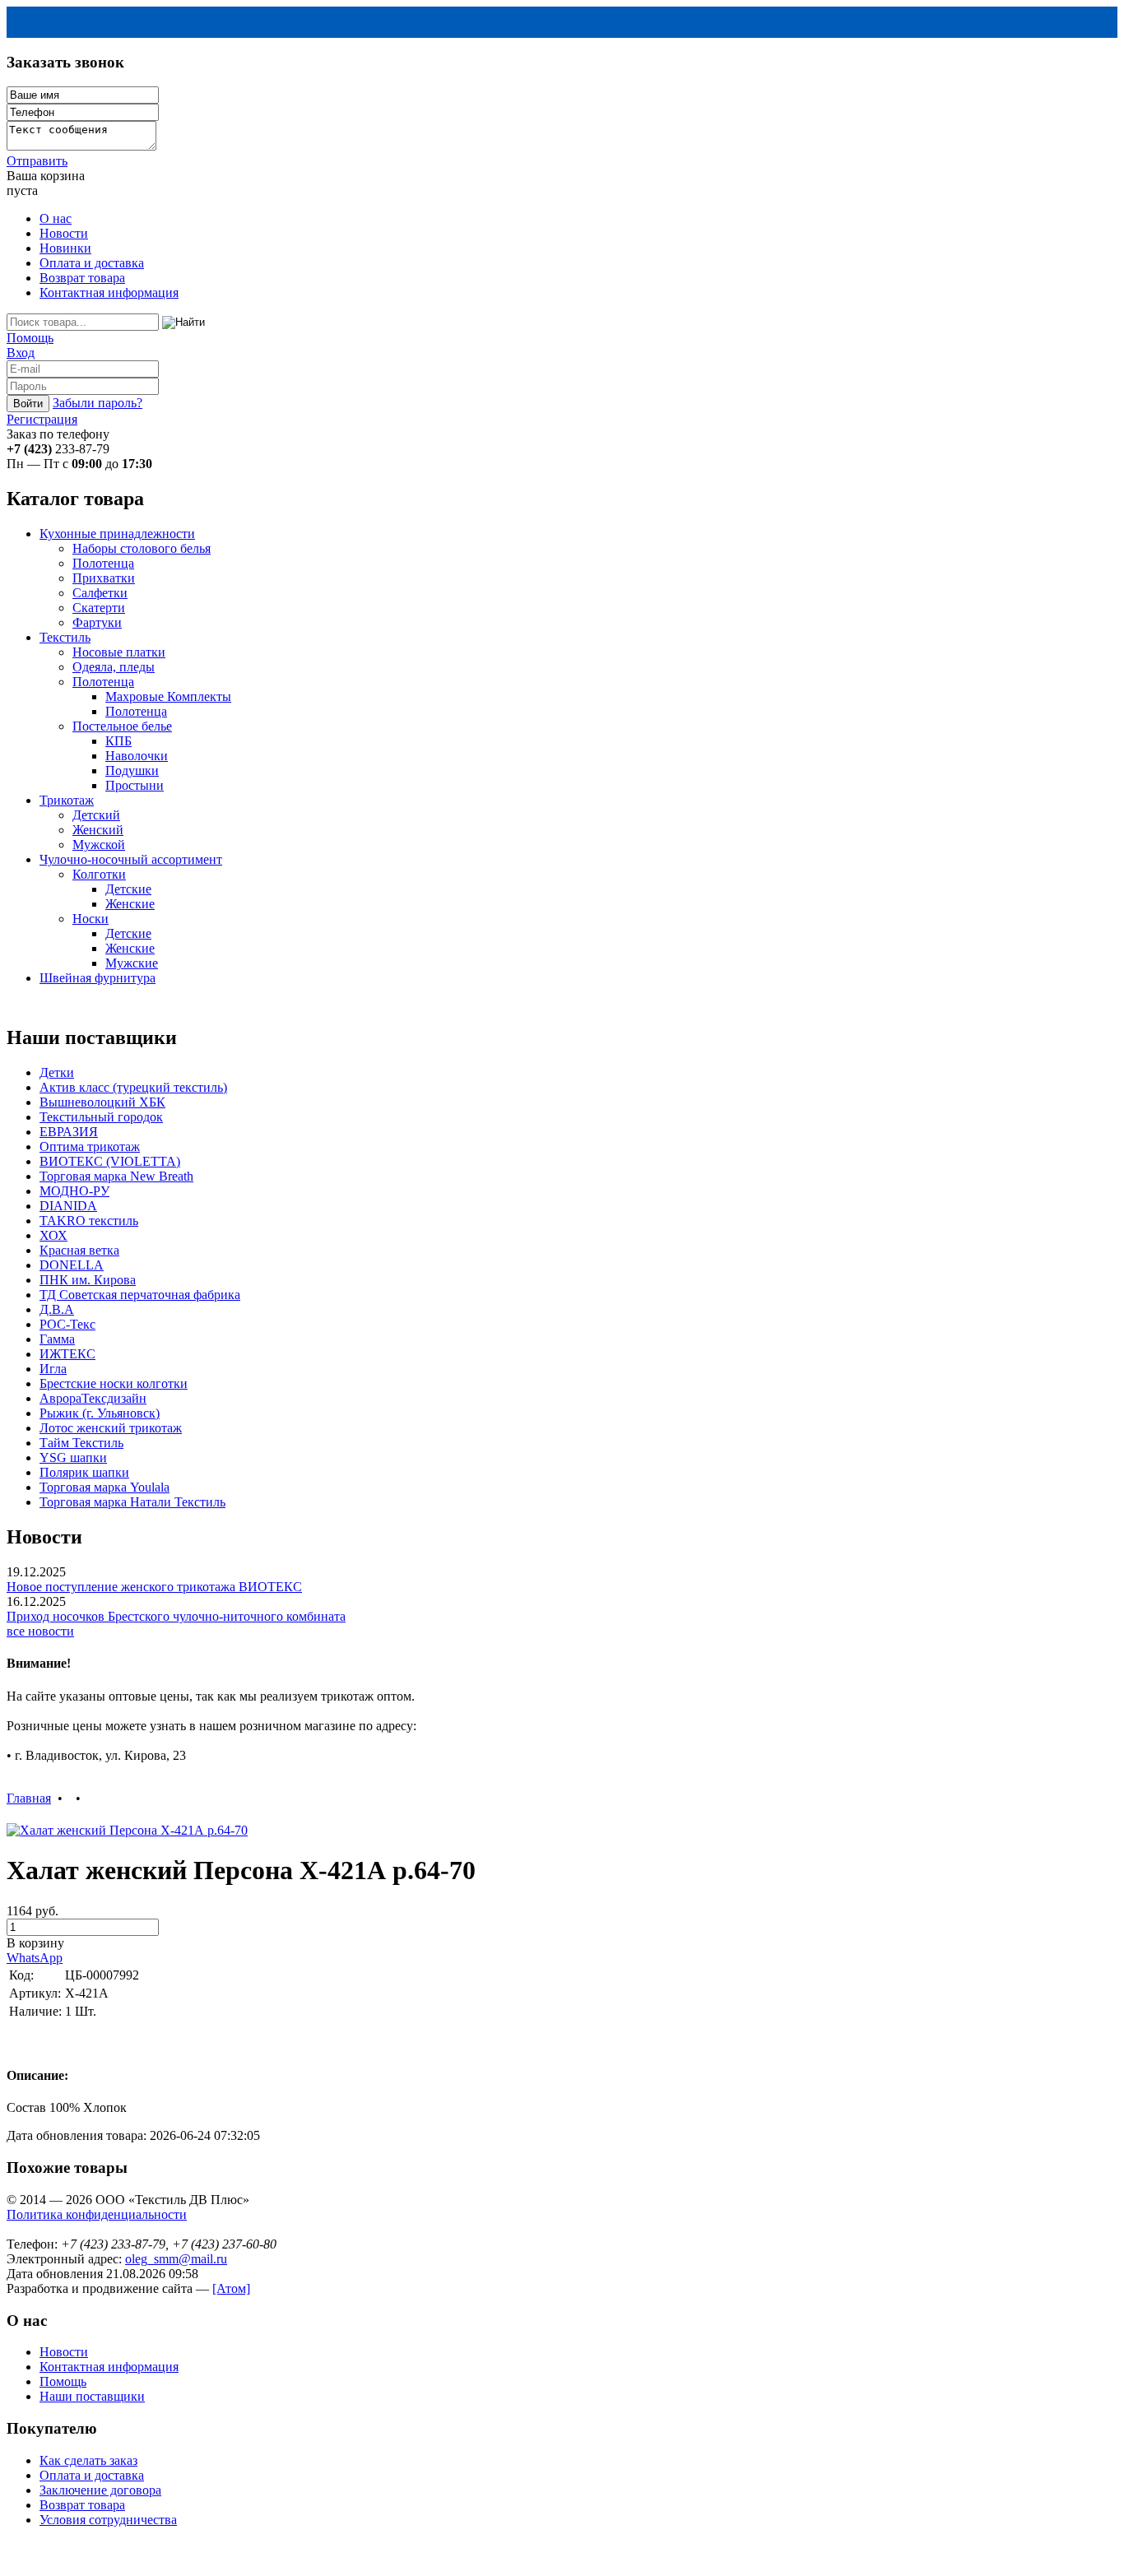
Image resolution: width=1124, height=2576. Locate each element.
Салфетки (100, 593)
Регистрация (42, 419)
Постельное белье (122, 726)
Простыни (135, 785)
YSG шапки (73, 1457)
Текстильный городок (101, 1117)
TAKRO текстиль (89, 1221)
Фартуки (97, 622)
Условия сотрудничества (108, 2520)
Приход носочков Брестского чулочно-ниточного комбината (176, 1616)
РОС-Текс (67, 1324)
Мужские (132, 963)
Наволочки (137, 756)
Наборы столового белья (142, 548)
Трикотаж (67, 800)
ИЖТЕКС (67, 1354)
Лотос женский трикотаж (111, 1428)
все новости (40, 1631)
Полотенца (103, 563)
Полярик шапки (84, 1472)
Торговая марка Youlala (105, 1487)
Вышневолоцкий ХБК (102, 1102)
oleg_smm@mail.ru (176, 2259)
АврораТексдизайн (93, 1398)
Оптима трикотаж (90, 1146)
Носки (91, 919)
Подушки (132, 770)
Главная (29, 1798)
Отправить (37, 161)
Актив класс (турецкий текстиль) (133, 1087)
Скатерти (99, 608)
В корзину (35, 1943)
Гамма (57, 1339)
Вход (21, 353)
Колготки (99, 874)
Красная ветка (79, 1250)
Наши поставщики (92, 2396)
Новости (64, 233)
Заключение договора (100, 2490)
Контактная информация (109, 292)
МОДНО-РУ (74, 1191)
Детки (57, 1072)
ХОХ (53, 1235)
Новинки (65, 248)
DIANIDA (68, 1206)
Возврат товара (82, 278)
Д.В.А (57, 1309)
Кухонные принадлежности (117, 534)
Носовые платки (119, 652)
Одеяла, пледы (114, 667)
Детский (96, 815)
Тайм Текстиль (81, 1443)
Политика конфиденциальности (97, 2214)
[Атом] (231, 2288)
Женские (130, 904)
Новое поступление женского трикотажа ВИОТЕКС (154, 1587)
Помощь (30, 338)
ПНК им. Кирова (88, 1280)
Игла (53, 1369)
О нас (56, 218)
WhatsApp (35, 1958)
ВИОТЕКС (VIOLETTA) (110, 1161)
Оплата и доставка (92, 263)
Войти (28, 404)
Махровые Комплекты (168, 696)
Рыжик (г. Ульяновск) (100, 1413)
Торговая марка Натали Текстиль (132, 1502)
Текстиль (65, 637)
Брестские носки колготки (114, 1383)
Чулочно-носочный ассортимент (131, 859)
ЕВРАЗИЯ (69, 1132)
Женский (98, 830)
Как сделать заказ (88, 2460)
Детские (128, 889)
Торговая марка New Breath (116, 1176)
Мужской (99, 845)
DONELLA (72, 1265)
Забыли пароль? (98, 403)
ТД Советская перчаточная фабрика (140, 1295)
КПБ (118, 741)
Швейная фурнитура (98, 978)
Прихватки (104, 578)
